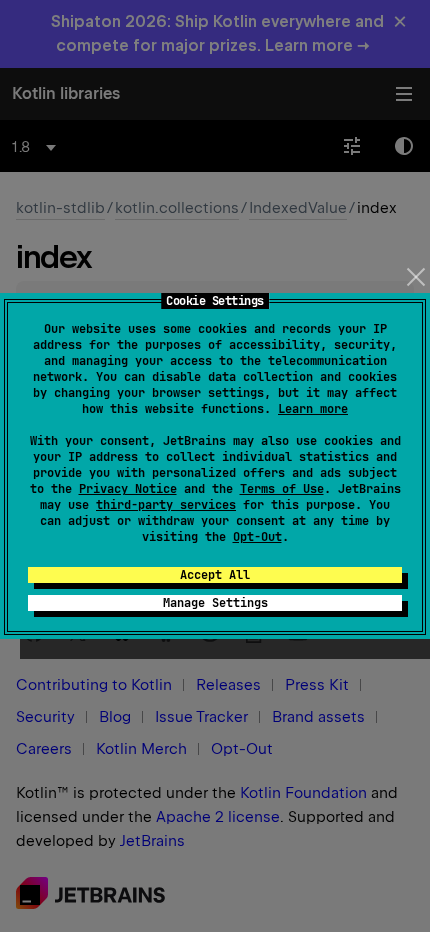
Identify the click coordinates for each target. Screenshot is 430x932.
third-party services (166, 505)
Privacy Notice (128, 489)
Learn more (313, 409)
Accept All (215, 575)
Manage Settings (215, 603)
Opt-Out (257, 537)
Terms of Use (282, 489)
